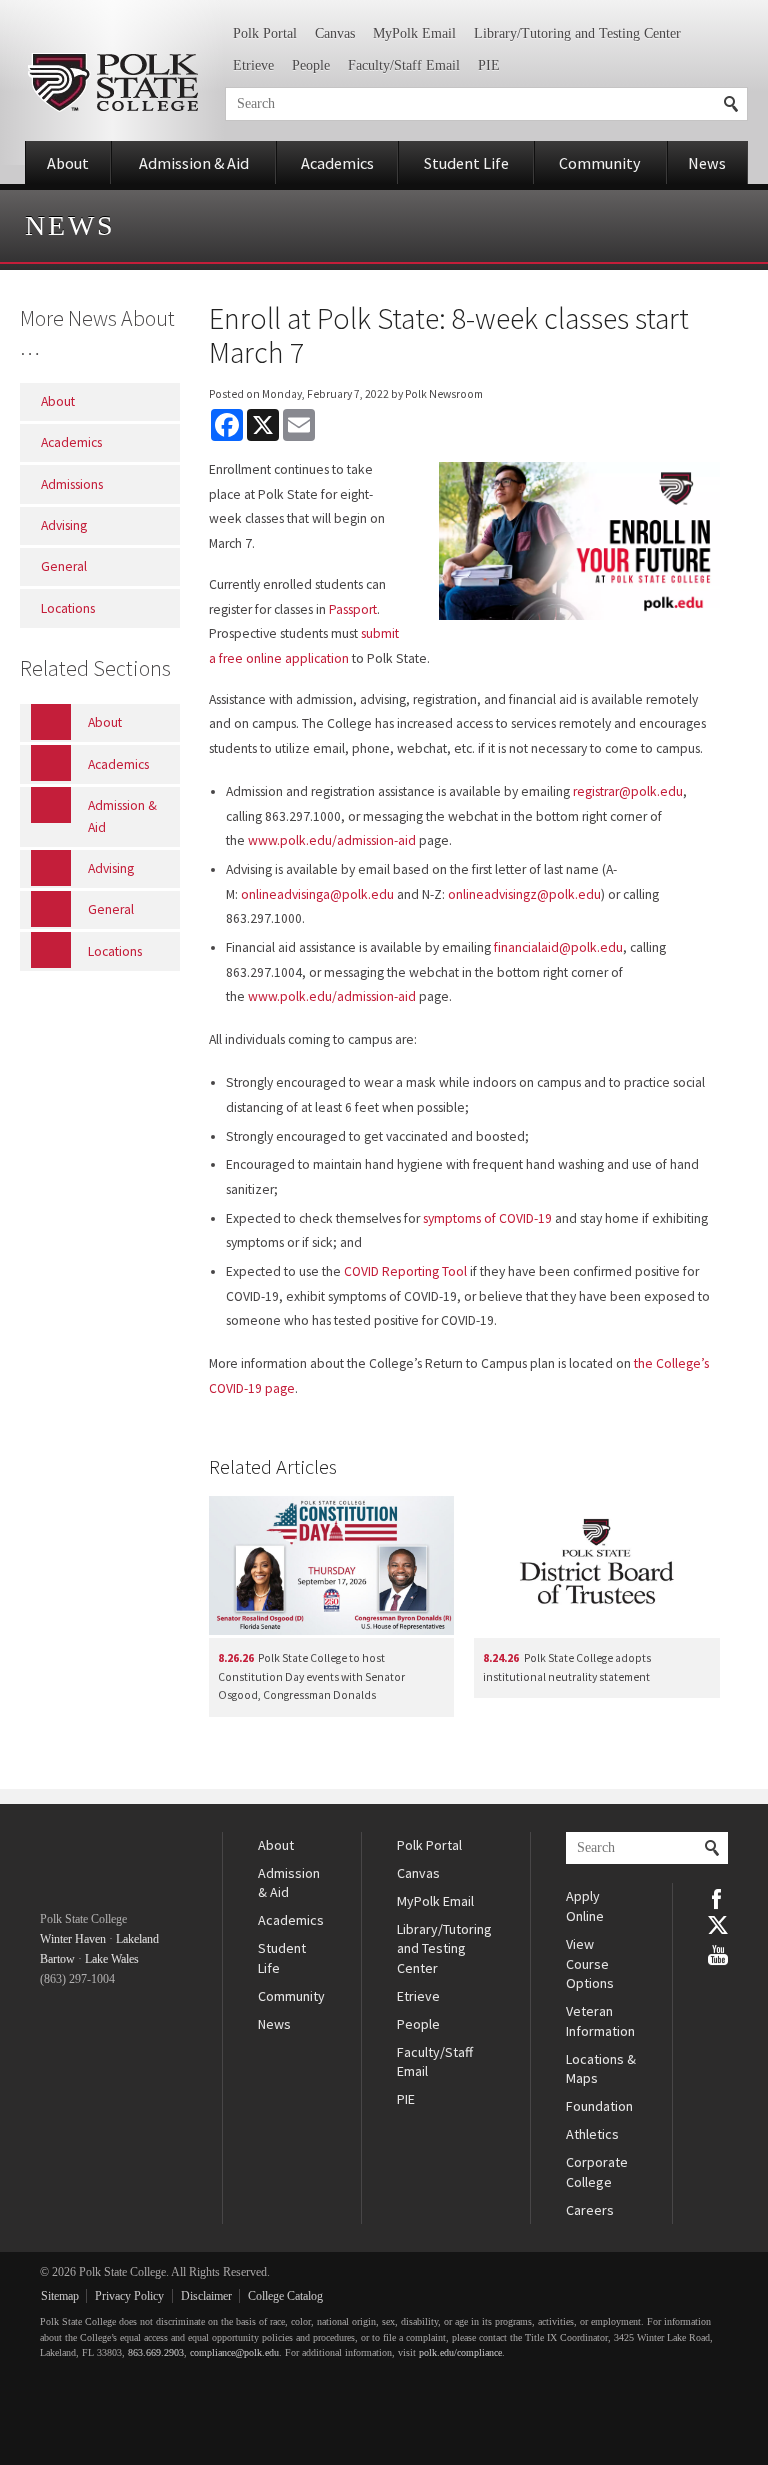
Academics (337, 163)
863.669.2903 (156, 2352)
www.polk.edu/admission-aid (332, 840)
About (68, 163)
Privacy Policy (129, 2296)
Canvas (335, 33)
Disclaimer (206, 2296)
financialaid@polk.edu (558, 947)
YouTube (718, 1953)
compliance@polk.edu (234, 2352)
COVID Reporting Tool (405, 1271)
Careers (590, 2210)
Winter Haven (73, 1939)
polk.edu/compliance (460, 2352)
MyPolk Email (414, 33)
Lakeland (137, 1939)
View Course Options (590, 1963)
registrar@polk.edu (628, 791)
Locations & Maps (601, 2069)
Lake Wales (112, 1959)
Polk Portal (265, 33)
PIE (489, 65)
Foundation (599, 2106)
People (311, 65)
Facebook (718, 1897)
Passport (353, 609)
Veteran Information (600, 2021)
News (707, 163)
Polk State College (112, 82)
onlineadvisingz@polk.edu (524, 894)
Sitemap (60, 2296)
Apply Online (585, 1906)
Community (600, 163)
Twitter (718, 1925)
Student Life (466, 163)
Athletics (592, 2134)
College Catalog (285, 2296)
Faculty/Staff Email (404, 65)
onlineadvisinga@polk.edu (317, 894)
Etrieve (253, 65)
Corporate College (597, 2172)
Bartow (57, 1959)
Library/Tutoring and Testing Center (577, 33)
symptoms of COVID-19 (487, 1218)
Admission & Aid (194, 163)
